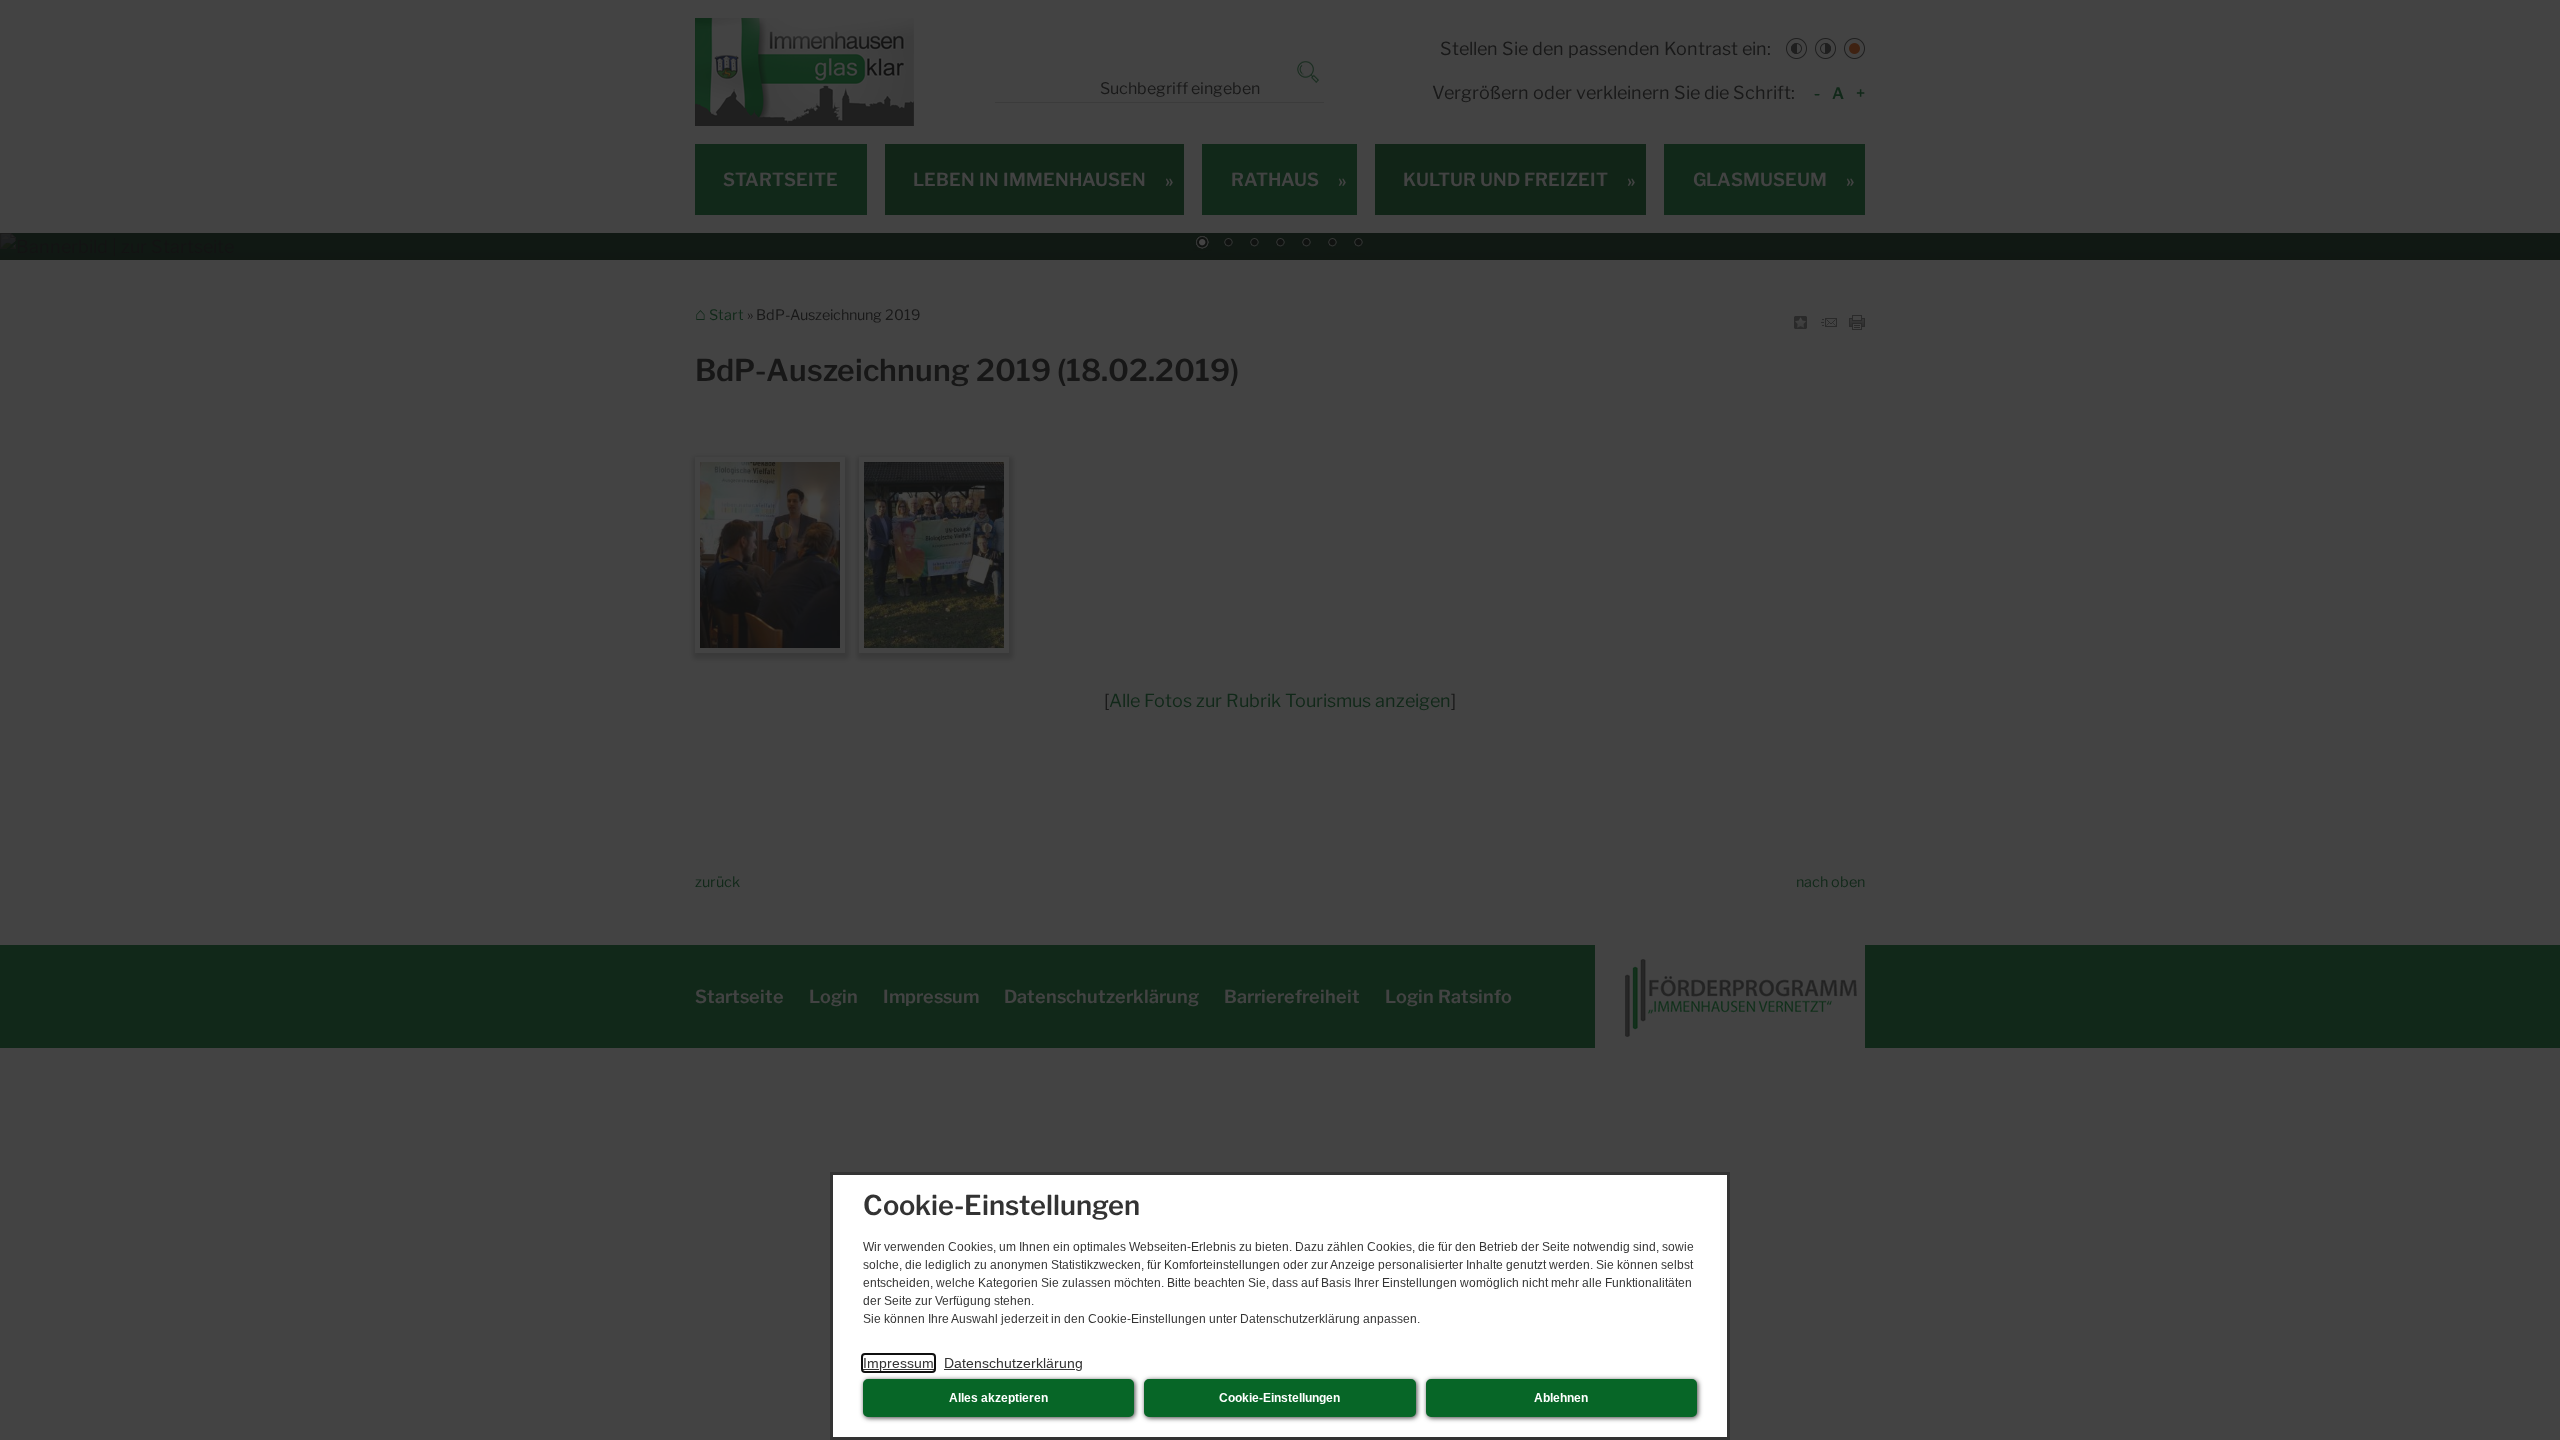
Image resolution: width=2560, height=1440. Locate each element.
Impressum (898, 1363)
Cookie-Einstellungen (1279, 1398)
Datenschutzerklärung (1013, 1363)
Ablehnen (1561, 1398)
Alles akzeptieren (998, 1398)
